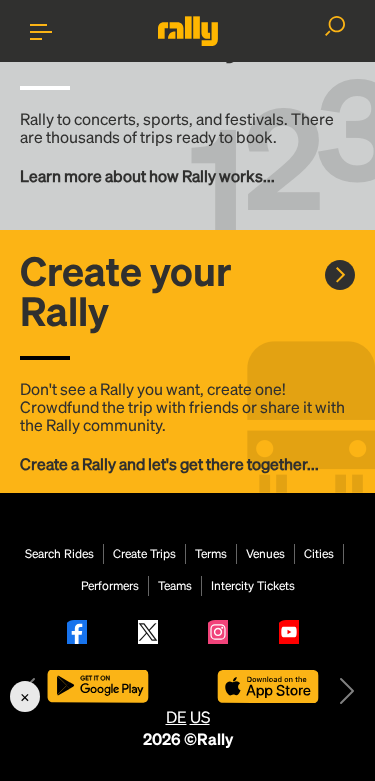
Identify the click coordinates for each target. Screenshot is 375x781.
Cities (319, 554)
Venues (265, 554)
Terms (211, 554)
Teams (175, 586)
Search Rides (59, 554)
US (200, 716)
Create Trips (144, 554)
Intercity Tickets (253, 586)
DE (176, 716)
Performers (110, 586)
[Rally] (188, 31)
